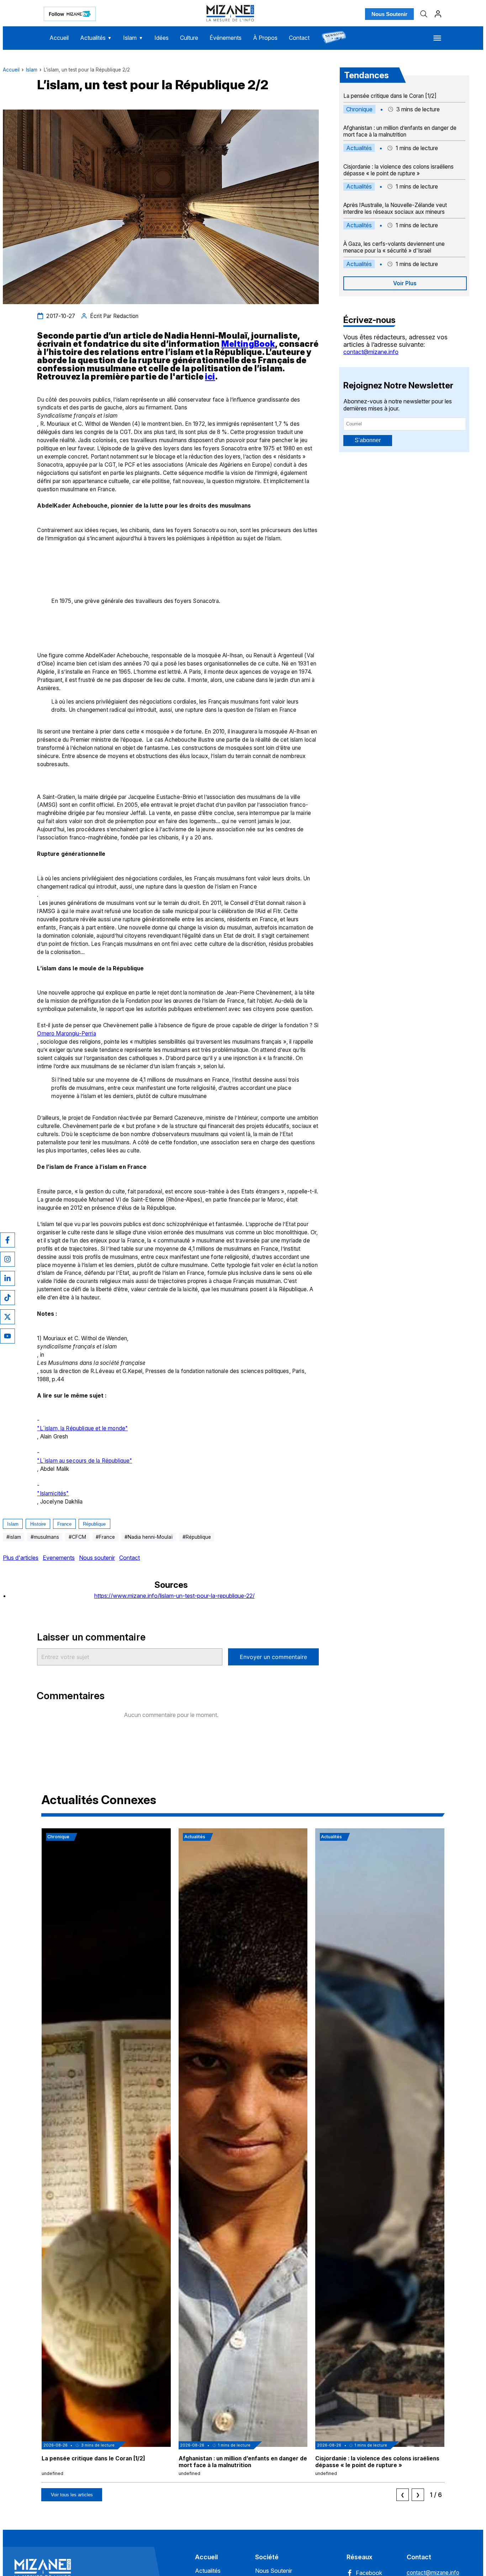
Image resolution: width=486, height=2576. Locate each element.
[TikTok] (7, 1298)
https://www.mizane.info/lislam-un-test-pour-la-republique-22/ (175, 1596)
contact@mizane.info (371, 352)
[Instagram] (7, 1259)
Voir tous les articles (72, 2495)
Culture (189, 38)
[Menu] (437, 38)
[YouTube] (7, 1336)
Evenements (59, 1558)
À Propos (265, 38)
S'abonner (368, 440)
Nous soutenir (97, 1558)
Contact (299, 38)
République (94, 1524)
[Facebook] (7, 1240)
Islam (133, 38)
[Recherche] (424, 14)
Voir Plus (405, 283)
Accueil (59, 38)
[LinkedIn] (7, 1278)
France (64, 1524)
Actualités (96, 38)
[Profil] (438, 14)
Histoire (38, 1524)
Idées (162, 38)
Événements (226, 38)
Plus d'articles (21, 1558)
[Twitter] (7, 1317)
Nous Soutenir (389, 14)
